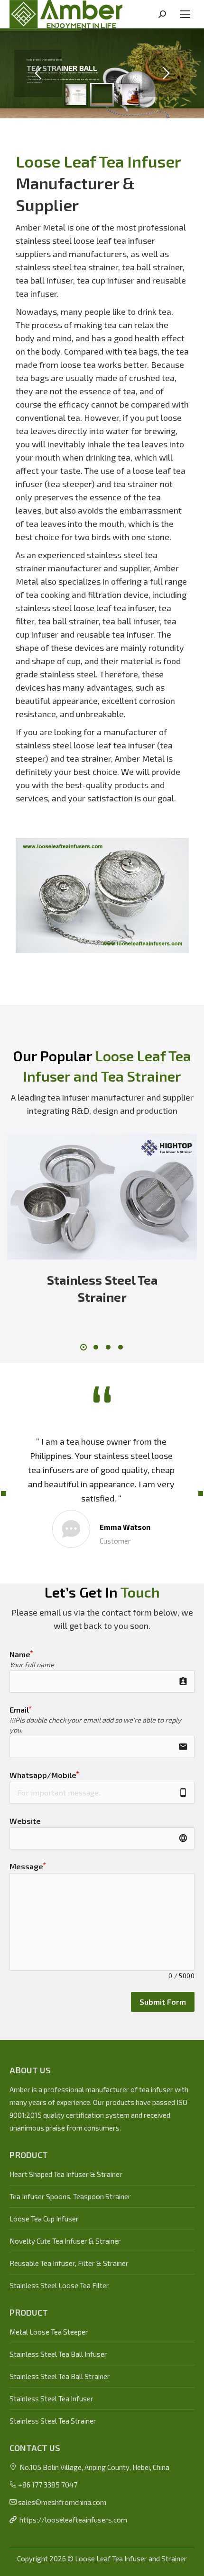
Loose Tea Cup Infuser (44, 2219)
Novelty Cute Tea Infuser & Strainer (65, 2241)
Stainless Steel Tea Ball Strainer (60, 2376)
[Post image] (102, 1197)
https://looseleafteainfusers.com (73, 2520)
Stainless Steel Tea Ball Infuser (58, 2354)
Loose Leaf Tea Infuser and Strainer (131, 2558)
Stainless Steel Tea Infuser (51, 2398)
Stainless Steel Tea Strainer (53, 2421)
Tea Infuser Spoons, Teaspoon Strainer (70, 2196)
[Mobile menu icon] (185, 14)
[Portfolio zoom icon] (89, 1197)
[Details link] (115, 1197)
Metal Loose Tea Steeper (49, 2332)
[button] (83, 1347)
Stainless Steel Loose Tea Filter (59, 2285)
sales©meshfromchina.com (62, 2502)
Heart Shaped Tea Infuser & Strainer (66, 2174)
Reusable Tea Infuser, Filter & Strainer (69, 2263)
